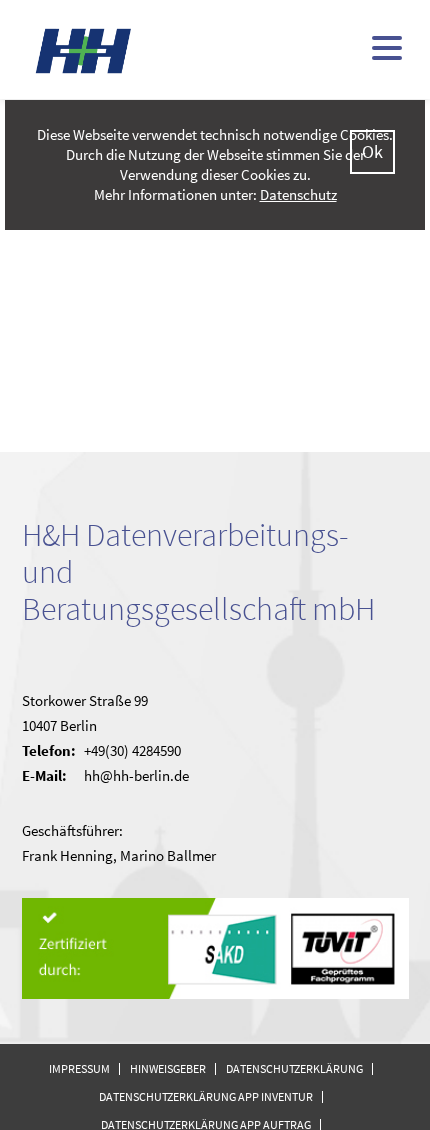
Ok (372, 151)
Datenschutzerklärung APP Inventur (206, 1096)
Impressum (79, 1068)
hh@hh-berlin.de (136, 775)
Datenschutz (298, 194)
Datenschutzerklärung (294, 1068)
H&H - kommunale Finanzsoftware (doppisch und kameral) (84, 50)
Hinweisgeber (168, 1068)
